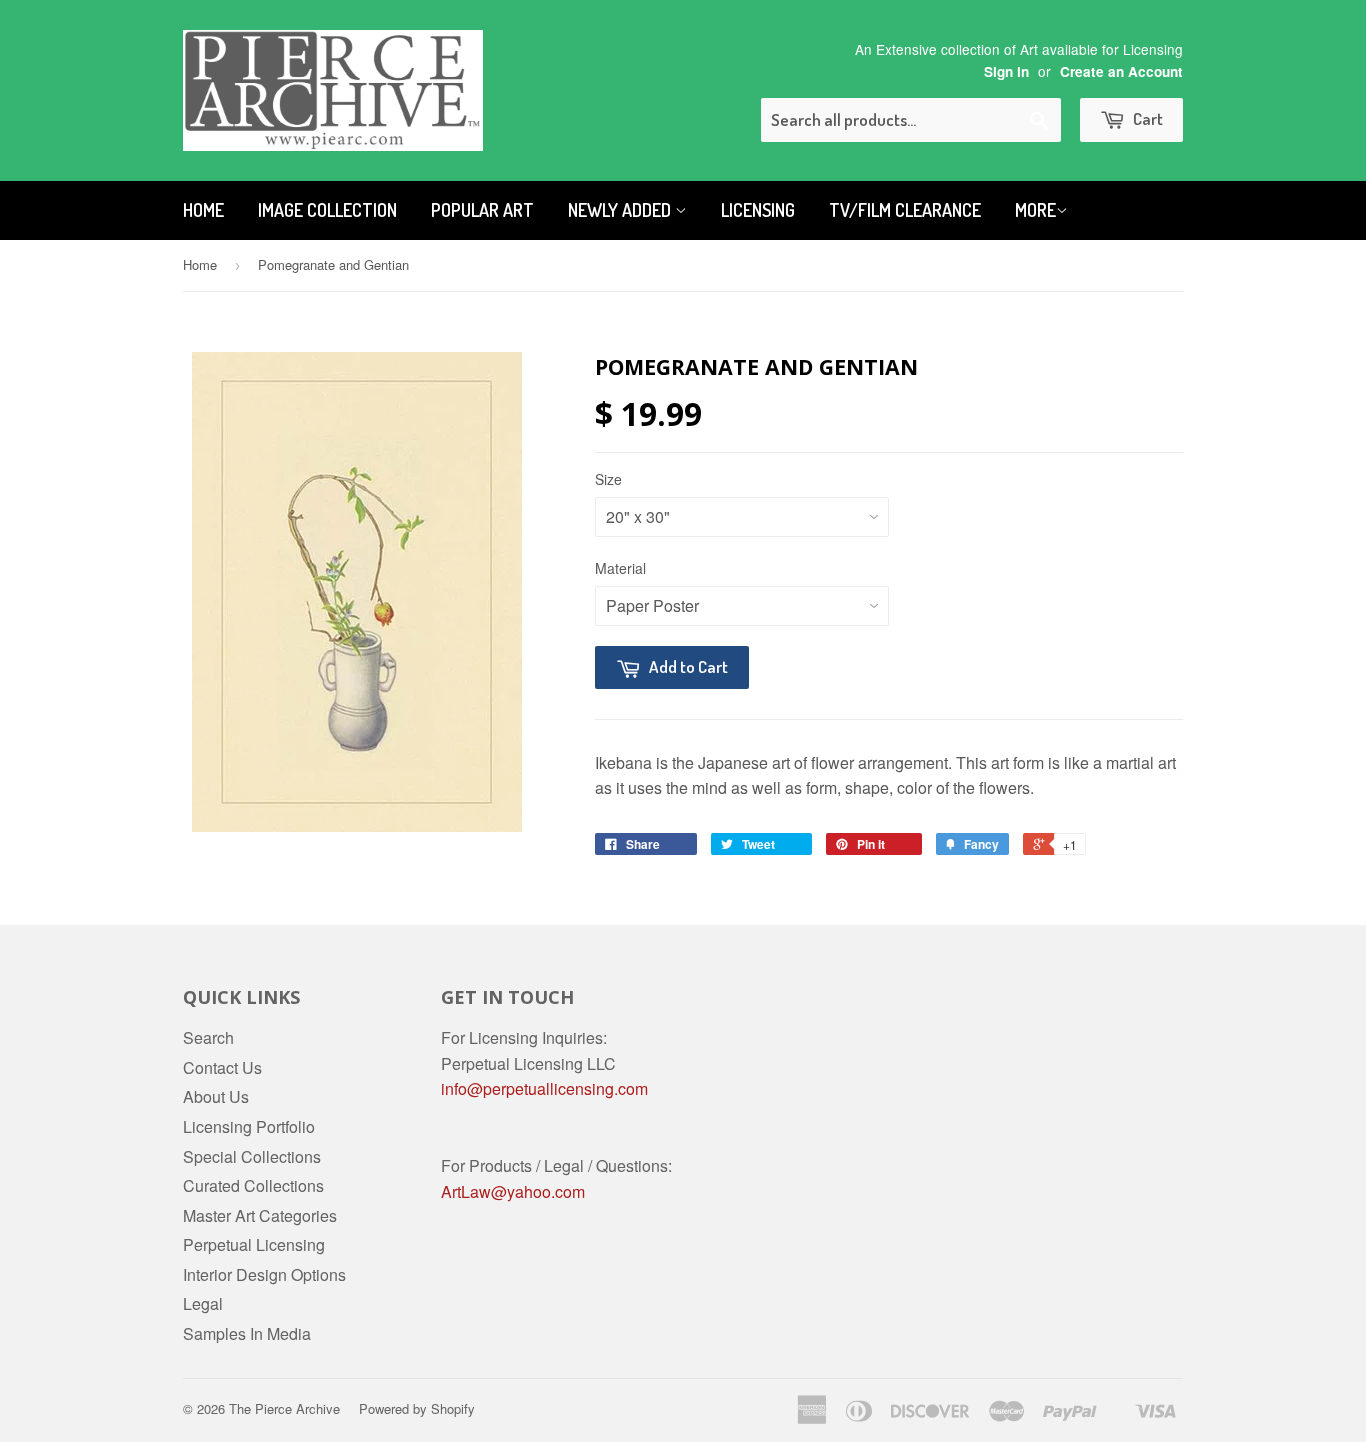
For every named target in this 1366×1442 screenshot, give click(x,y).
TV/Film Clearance (905, 210)
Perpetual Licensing (254, 1244)
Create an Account (1121, 71)
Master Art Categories (260, 1215)
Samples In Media (247, 1333)
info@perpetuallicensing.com (544, 1088)
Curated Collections (253, 1185)
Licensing (758, 210)
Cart (1146, 118)
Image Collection (327, 210)
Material (620, 568)
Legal (203, 1303)
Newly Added (621, 210)
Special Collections (252, 1156)
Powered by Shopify (417, 1408)
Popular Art (482, 210)
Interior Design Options (264, 1274)
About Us (216, 1096)
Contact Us (222, 1067)
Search (208, 1037)
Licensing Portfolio (249, 1126)
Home (203, 210)
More (1035, 210)
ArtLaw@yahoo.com (513, 1191)
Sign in (1006, 71)
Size (608, 479)
